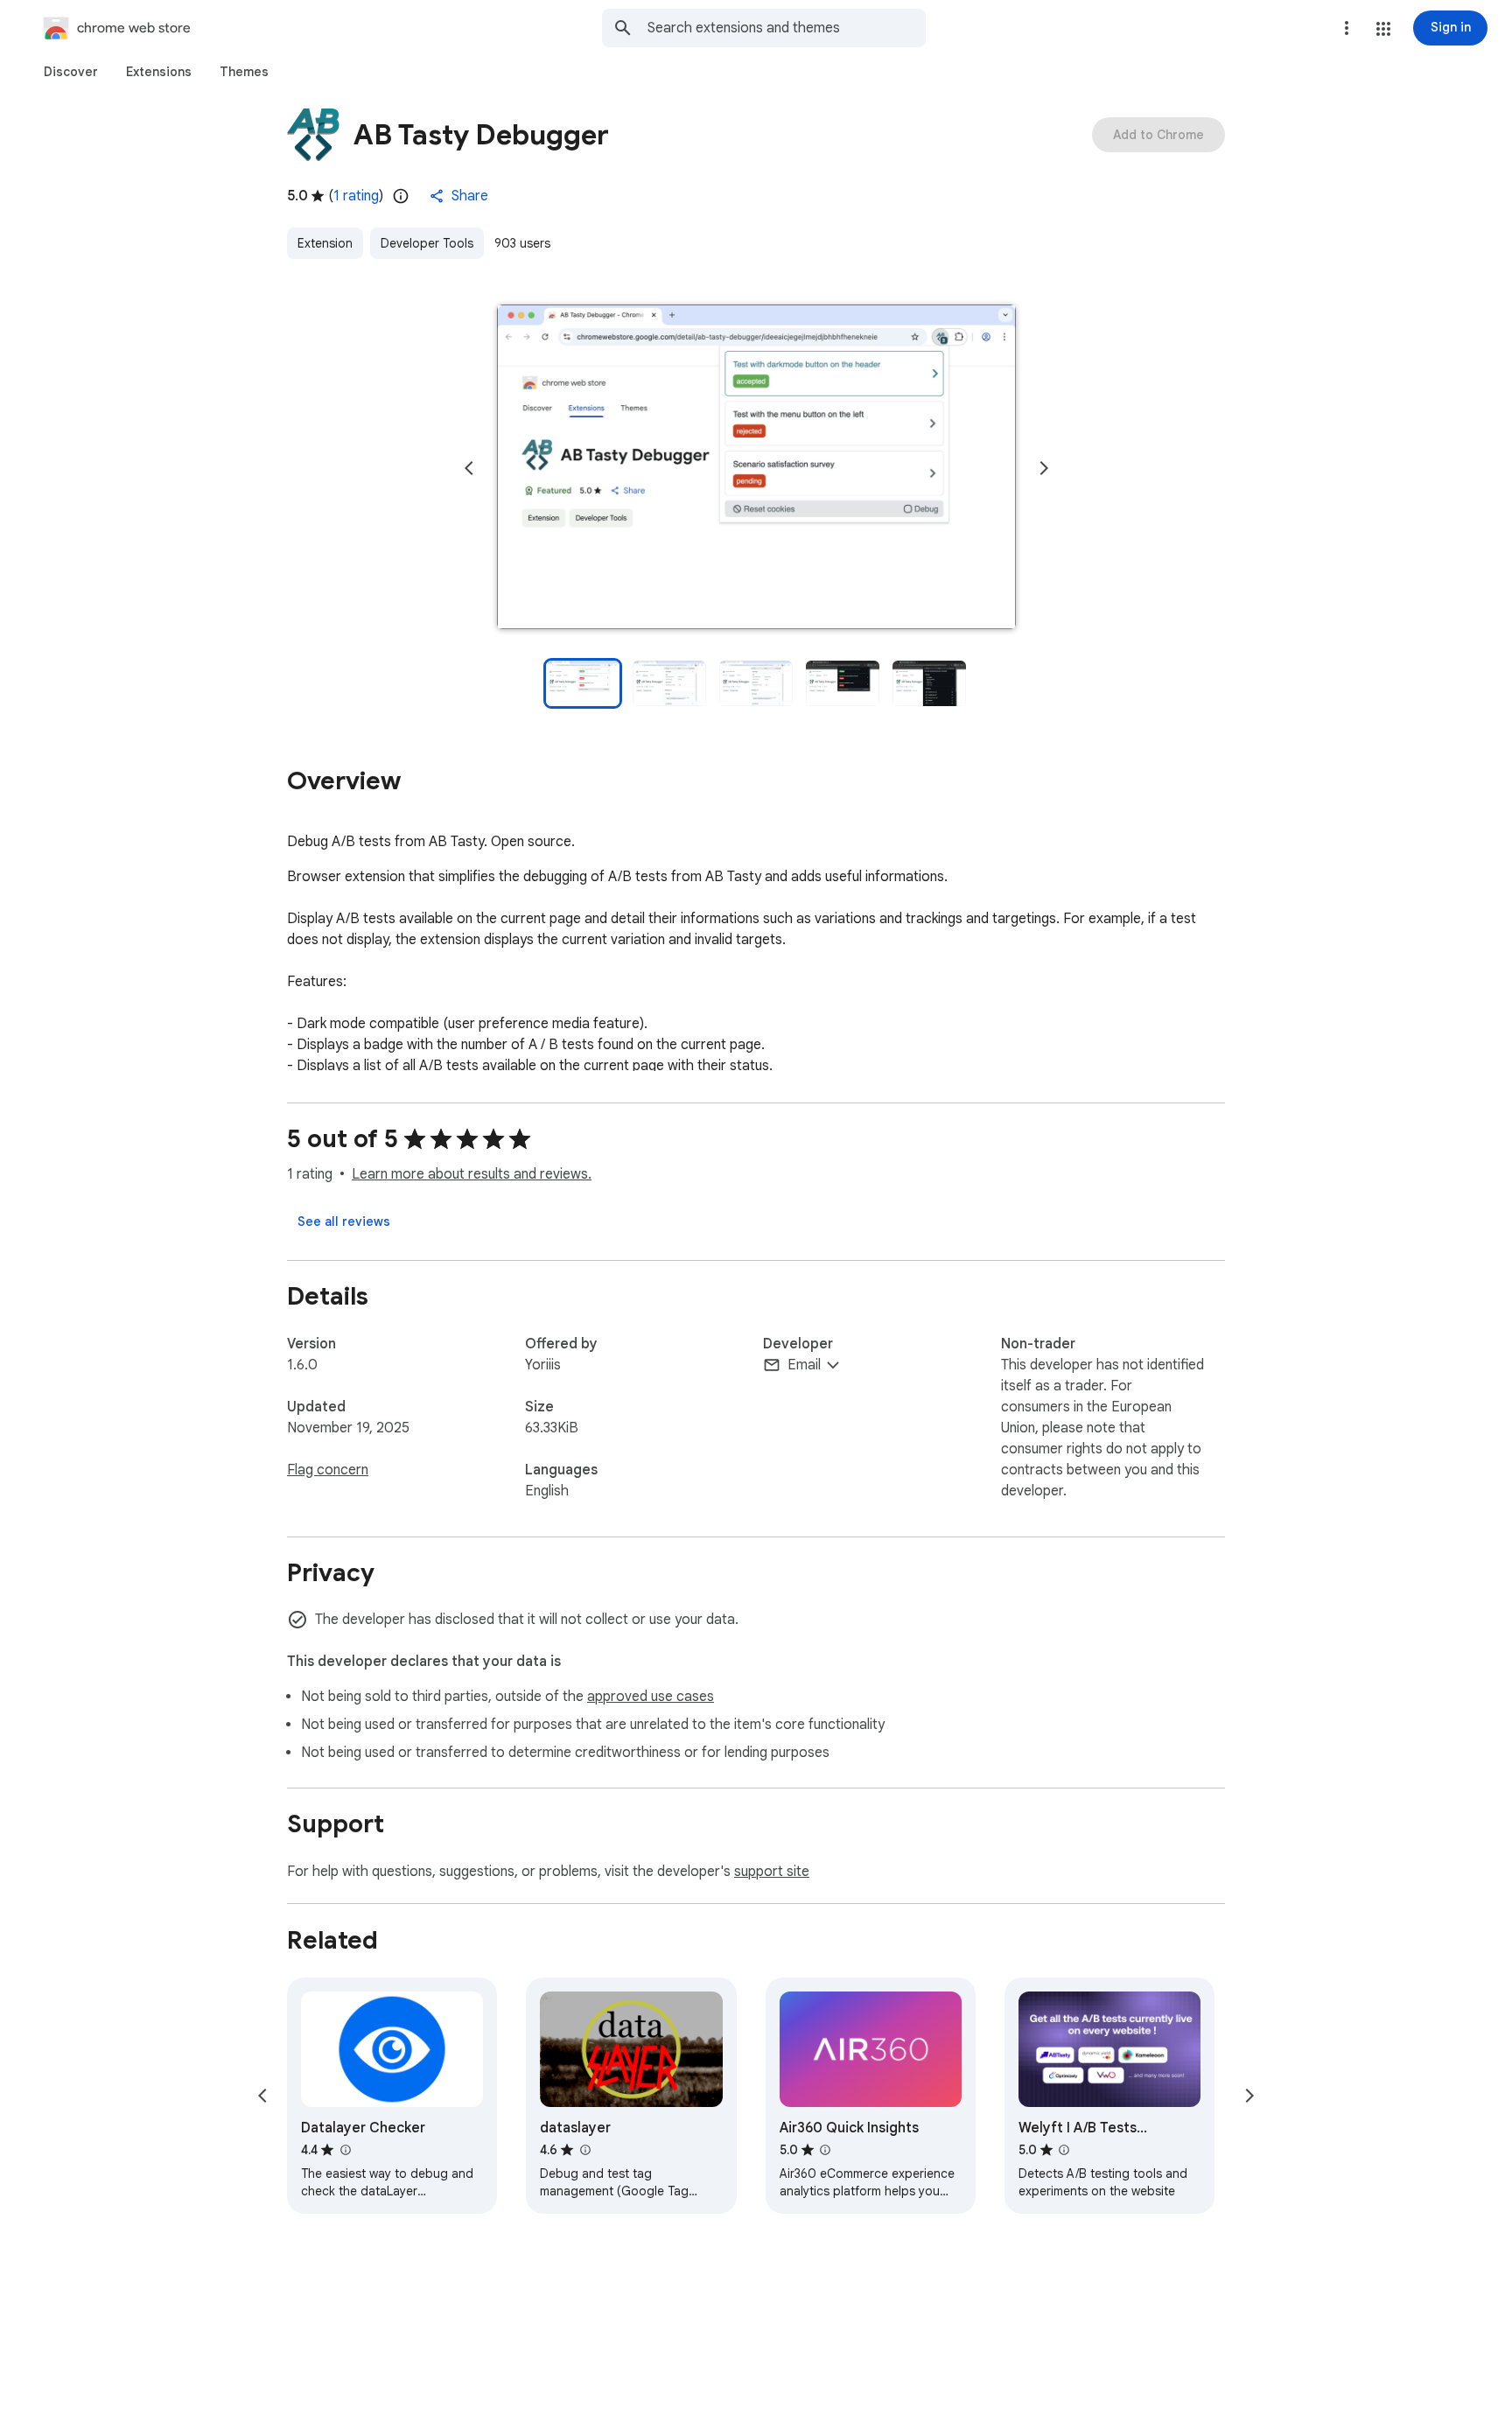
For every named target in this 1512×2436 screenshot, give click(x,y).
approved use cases (651, 1697)
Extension (325, 243)
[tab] (71, 72)
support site (772, 1872)
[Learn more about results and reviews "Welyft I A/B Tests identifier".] (1064, 2150)
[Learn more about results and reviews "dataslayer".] (584, 2150)
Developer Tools (427, 243)
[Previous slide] (469, 468)
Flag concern (328, 1470)
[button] (1383, 29)
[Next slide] (1044, 468)
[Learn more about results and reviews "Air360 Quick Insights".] (825, 2150)
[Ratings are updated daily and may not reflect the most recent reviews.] (401, 196)
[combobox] (787, 28)
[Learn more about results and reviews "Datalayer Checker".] (345, 2150)
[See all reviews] (344, 1221)
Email (804, 1365)
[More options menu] (1347, 28)
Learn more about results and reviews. (472, 1174)
